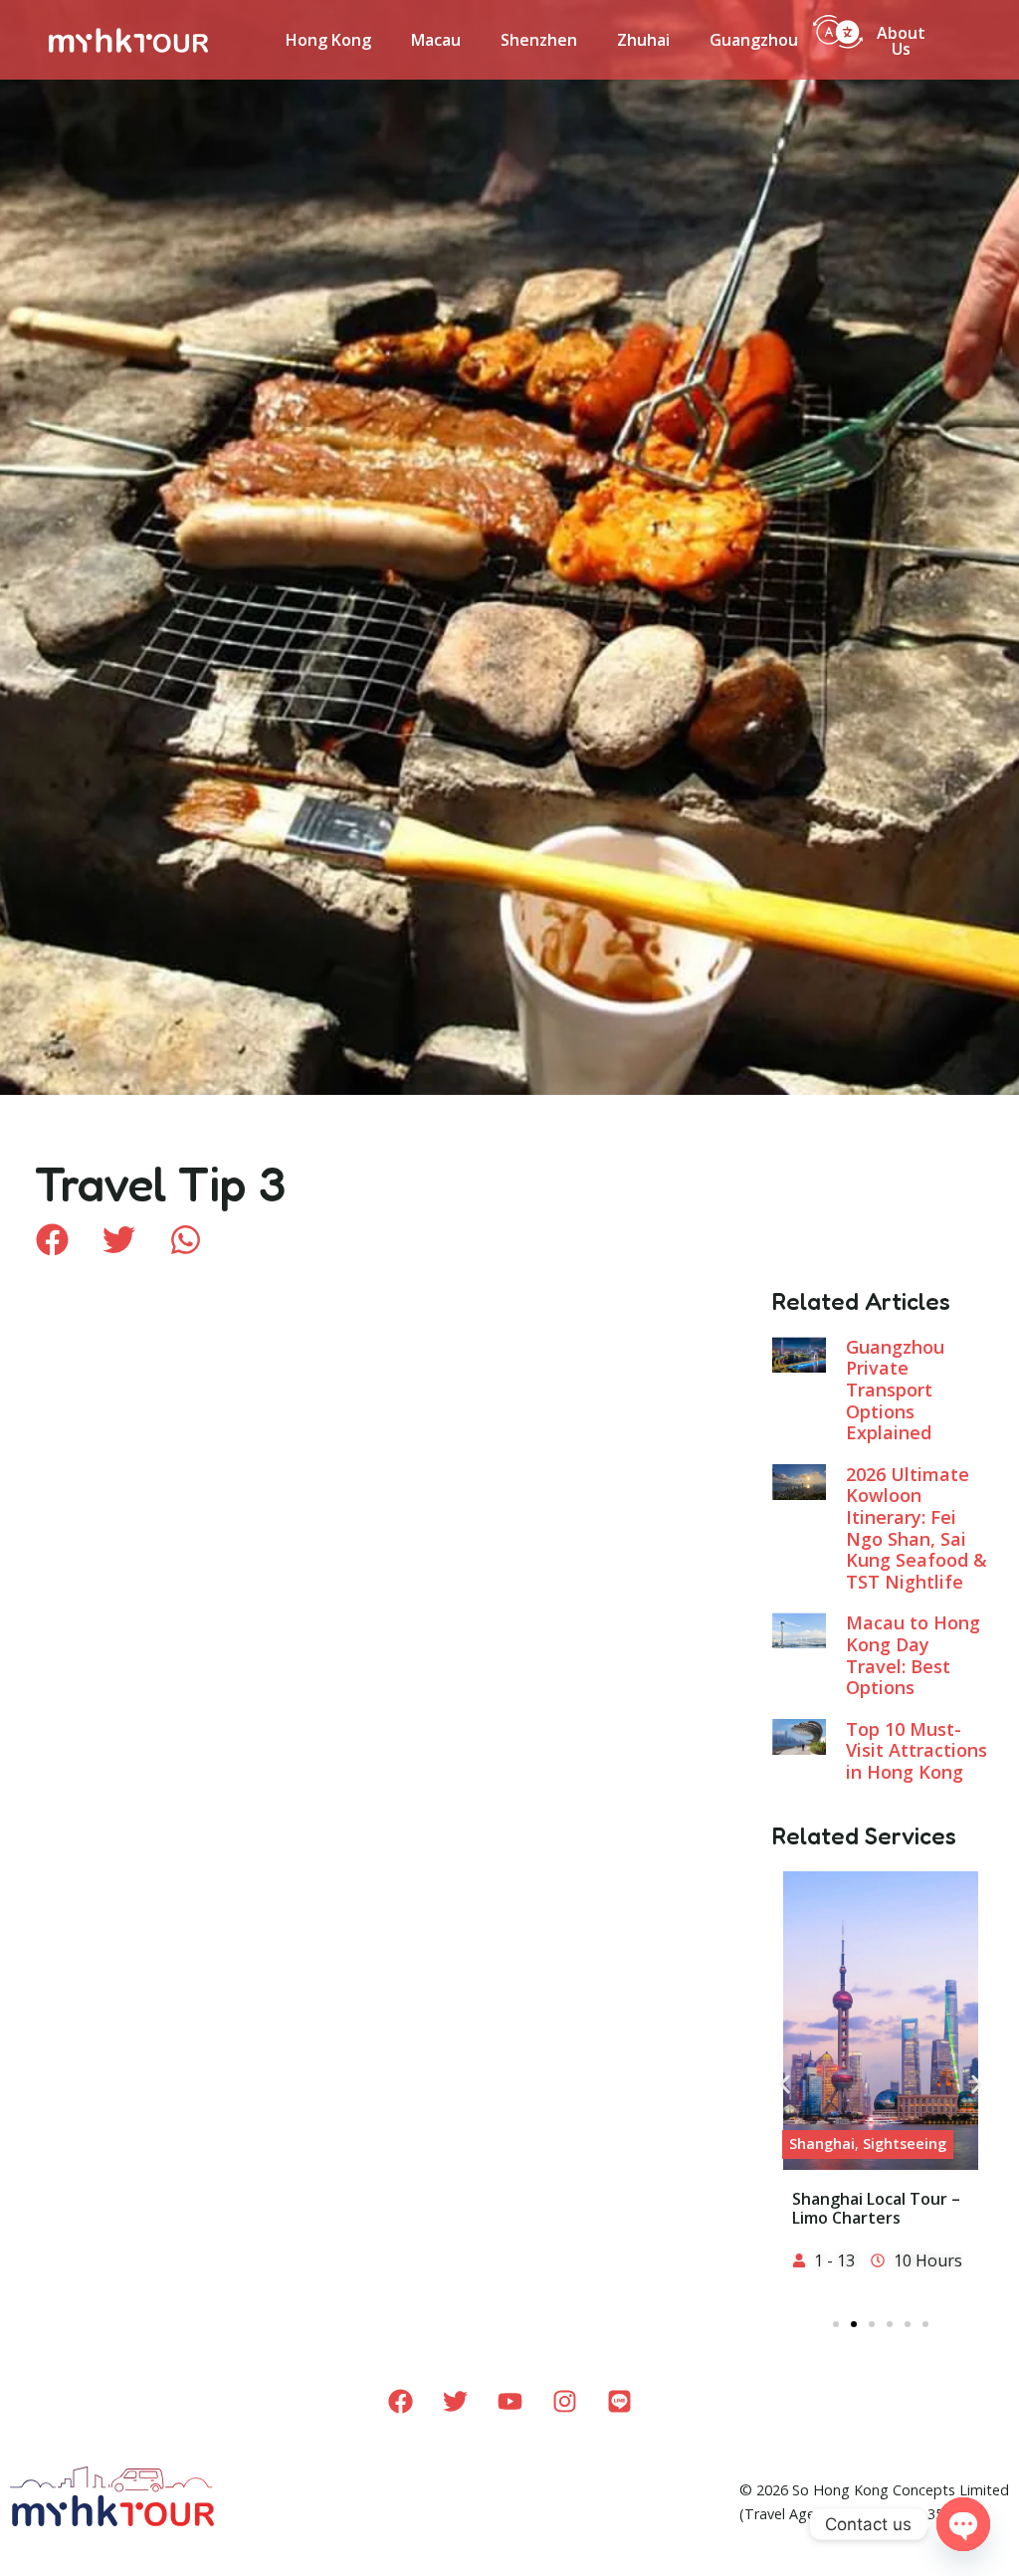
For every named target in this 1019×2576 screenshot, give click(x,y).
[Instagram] (564, 2402)
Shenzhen (539, 40)
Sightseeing (905, 2144)
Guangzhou (754, 40)
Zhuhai (643, 40)
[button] (52, 1240)
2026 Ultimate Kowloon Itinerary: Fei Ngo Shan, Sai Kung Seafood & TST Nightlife (917, 1528)
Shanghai (822, 2144)
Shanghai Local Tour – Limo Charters (876, 2208)
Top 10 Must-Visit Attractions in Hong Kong (917, 1750)
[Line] (619, 2402)
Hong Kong (328, 40)
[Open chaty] (963, 2524)
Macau (436, 40)
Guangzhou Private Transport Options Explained (895, 1390)
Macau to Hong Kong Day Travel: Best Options (913, 1655)
